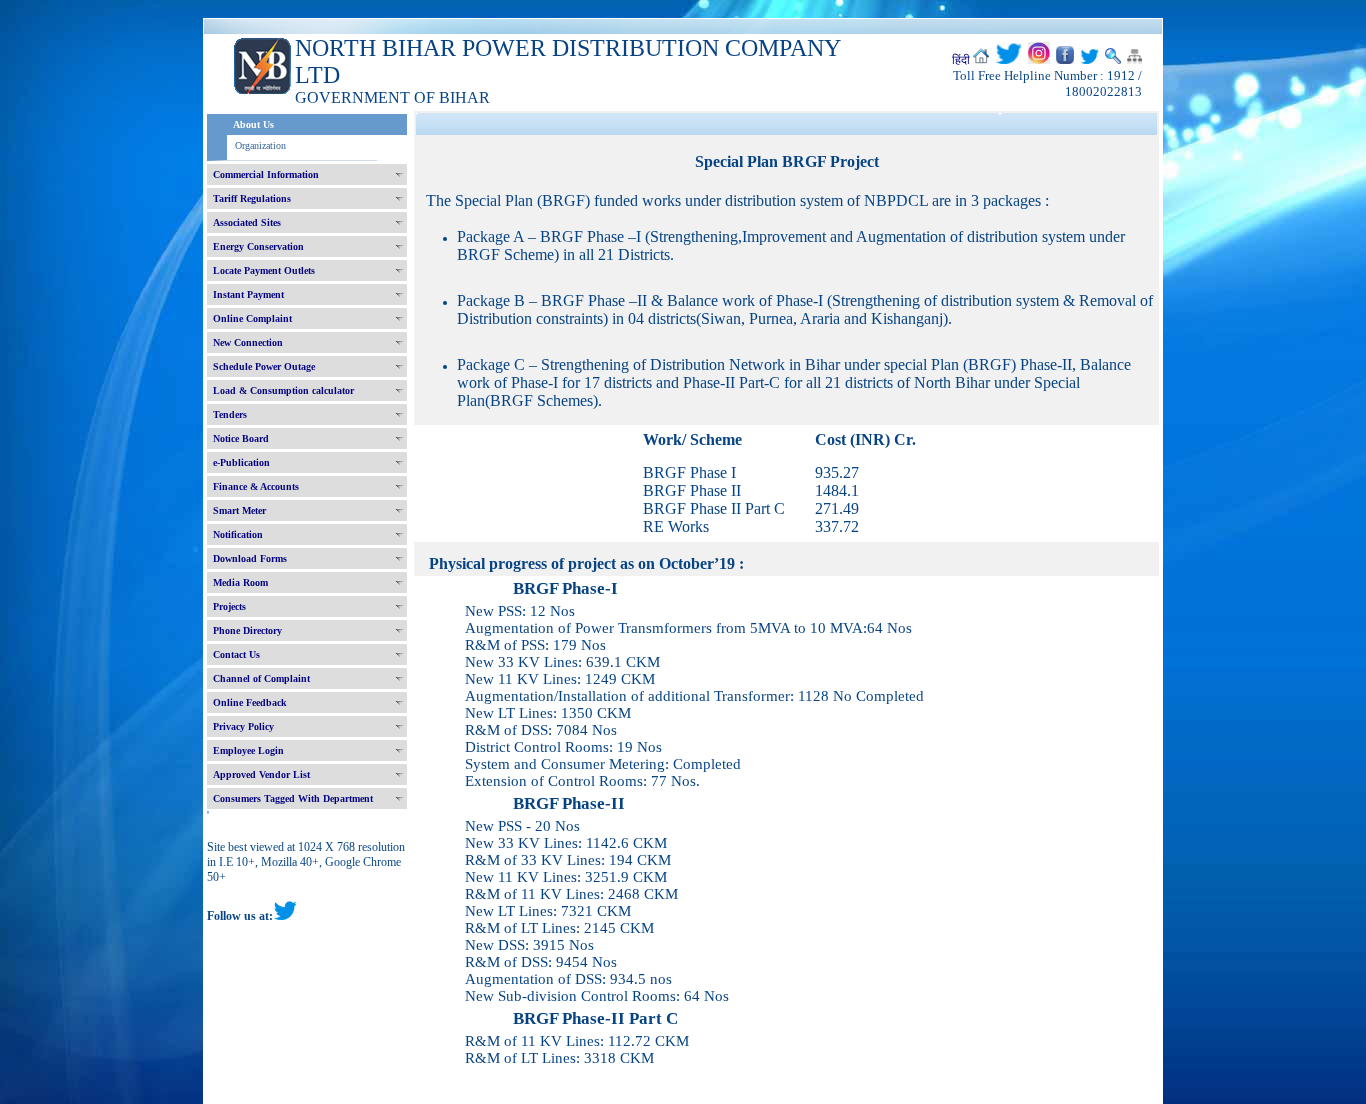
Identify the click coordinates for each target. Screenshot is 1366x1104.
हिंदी (961, 60)
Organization (260, 145)
